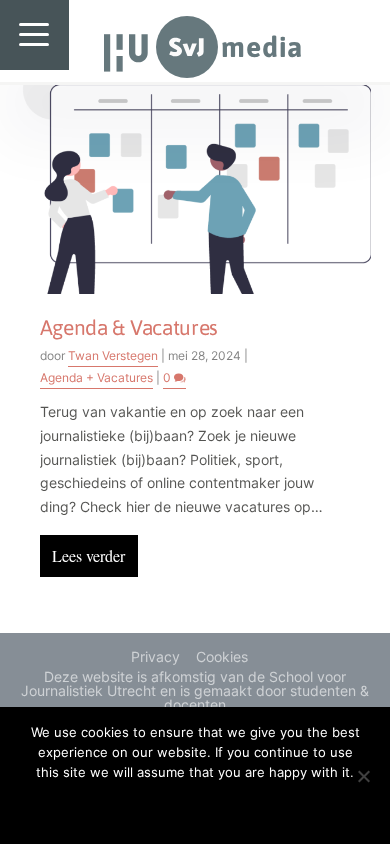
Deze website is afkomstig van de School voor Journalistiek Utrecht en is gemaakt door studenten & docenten (195, 690)
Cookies (222, 656)
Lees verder (88, 555)
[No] (363, 776)
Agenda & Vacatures (129, 327)
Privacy (155, 656)
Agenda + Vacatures (96, 377)
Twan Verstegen (113, 355)
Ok (195, 806)
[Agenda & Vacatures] (195, 188)
